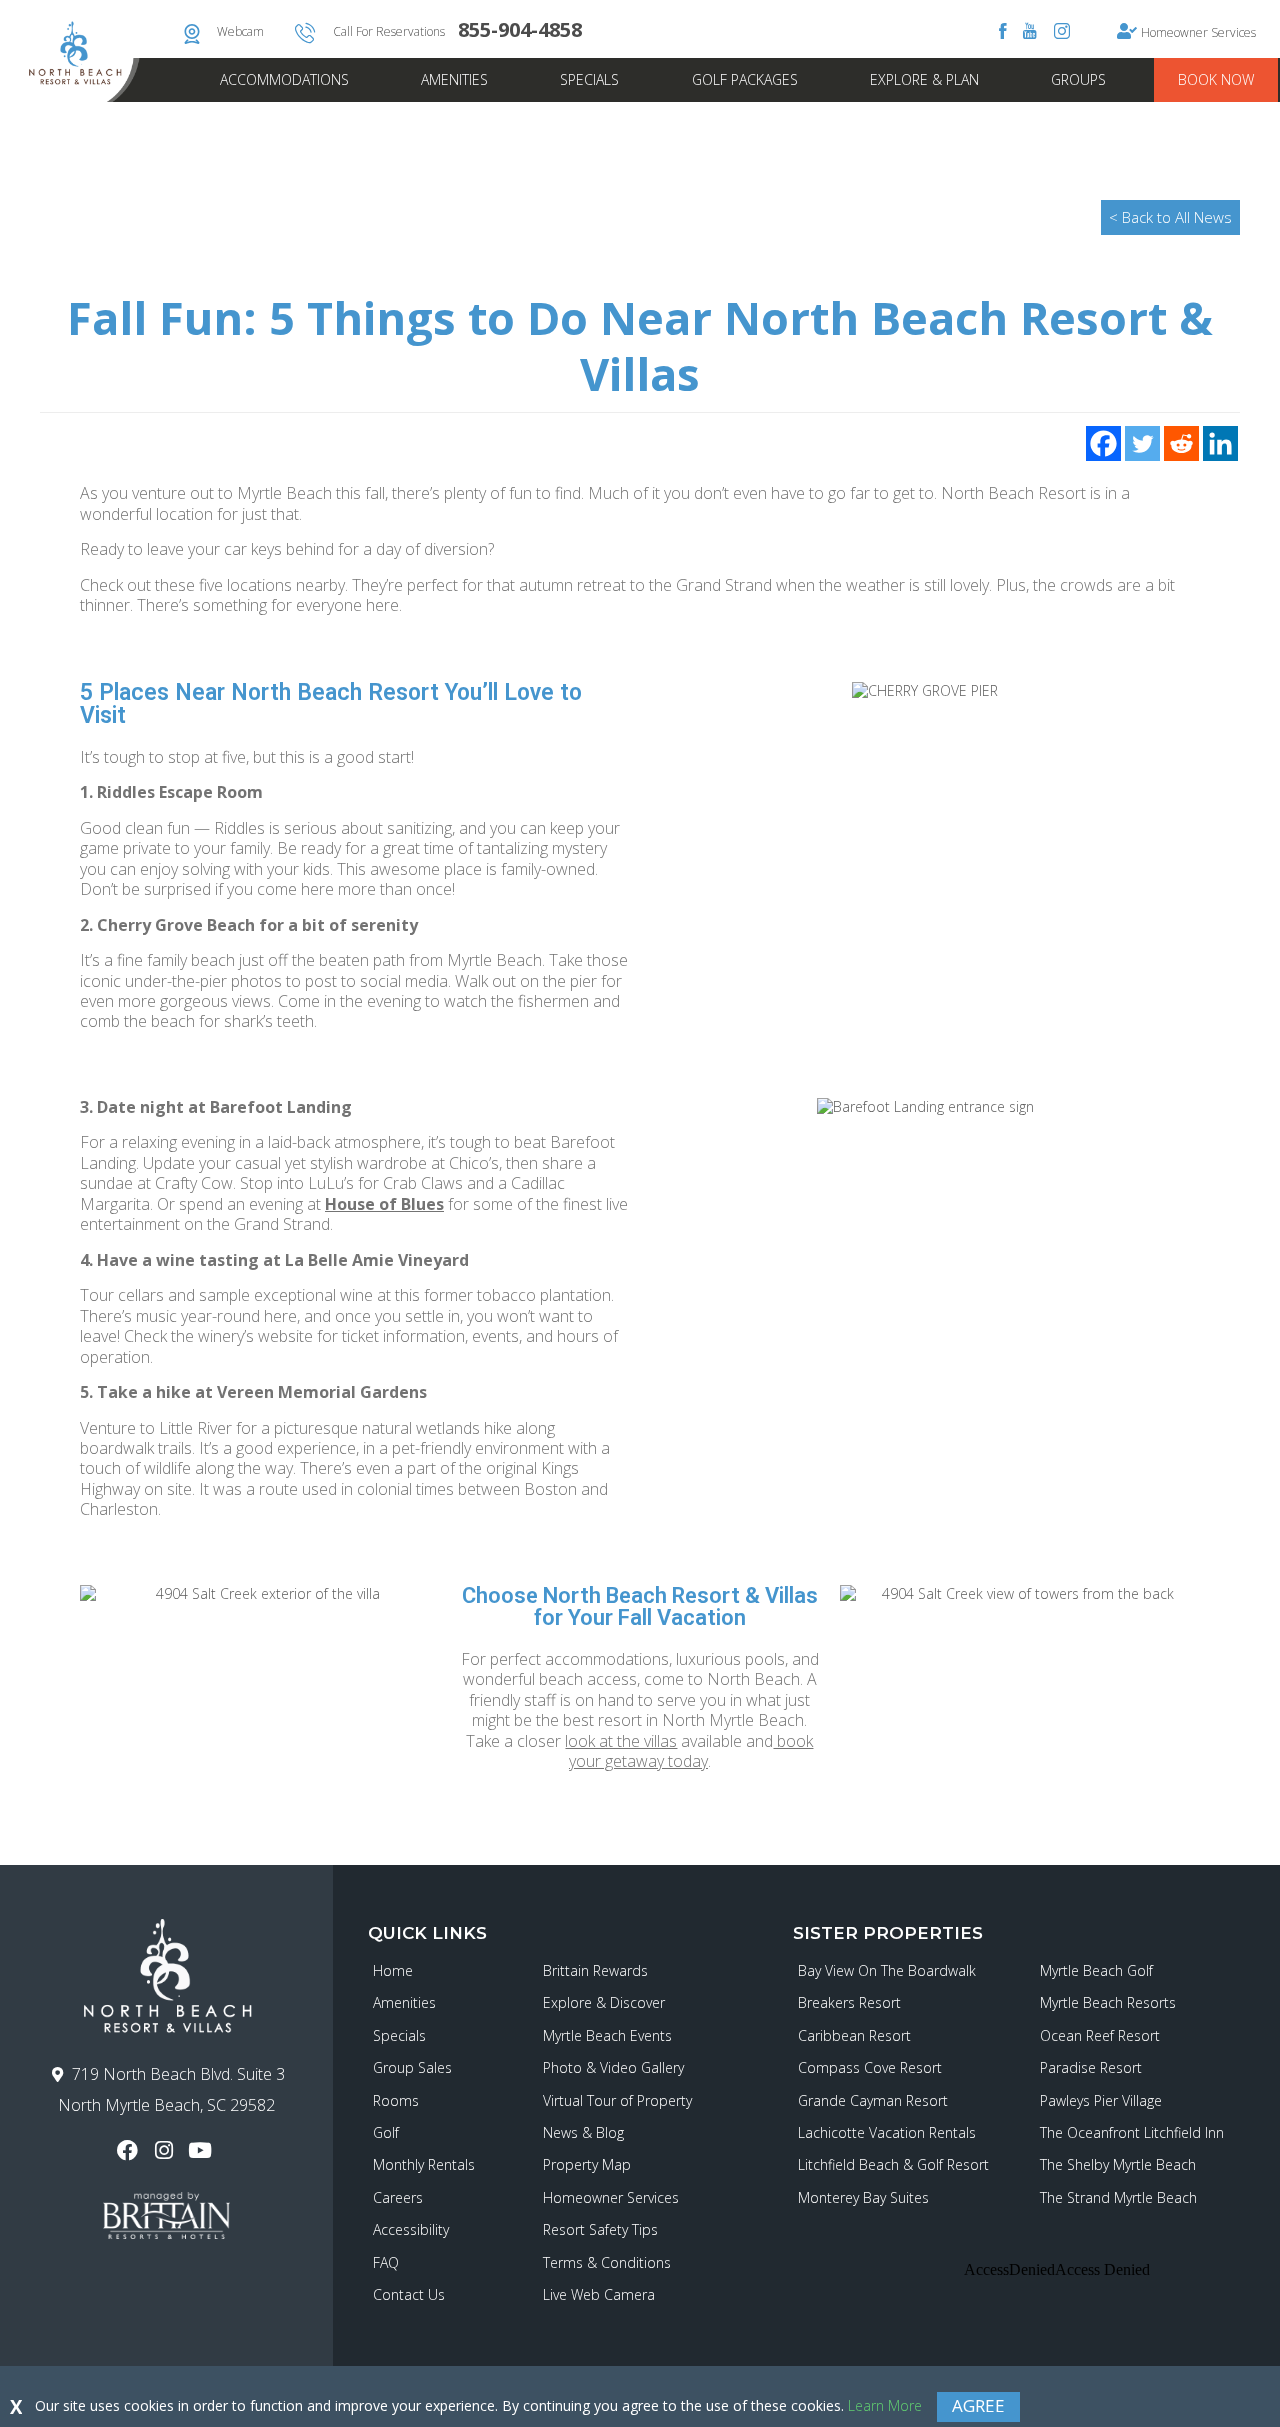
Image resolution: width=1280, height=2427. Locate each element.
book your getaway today (691, 1751)
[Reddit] (1181, 443)
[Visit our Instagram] (166, 2150)
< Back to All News (1170, 217)
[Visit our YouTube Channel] (202, 2150)
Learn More (885, 2405)
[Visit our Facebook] (130, 2150)
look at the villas (621, 1741)
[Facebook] (1103, 443)
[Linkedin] (1220, 443)
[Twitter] (1142, 443)
